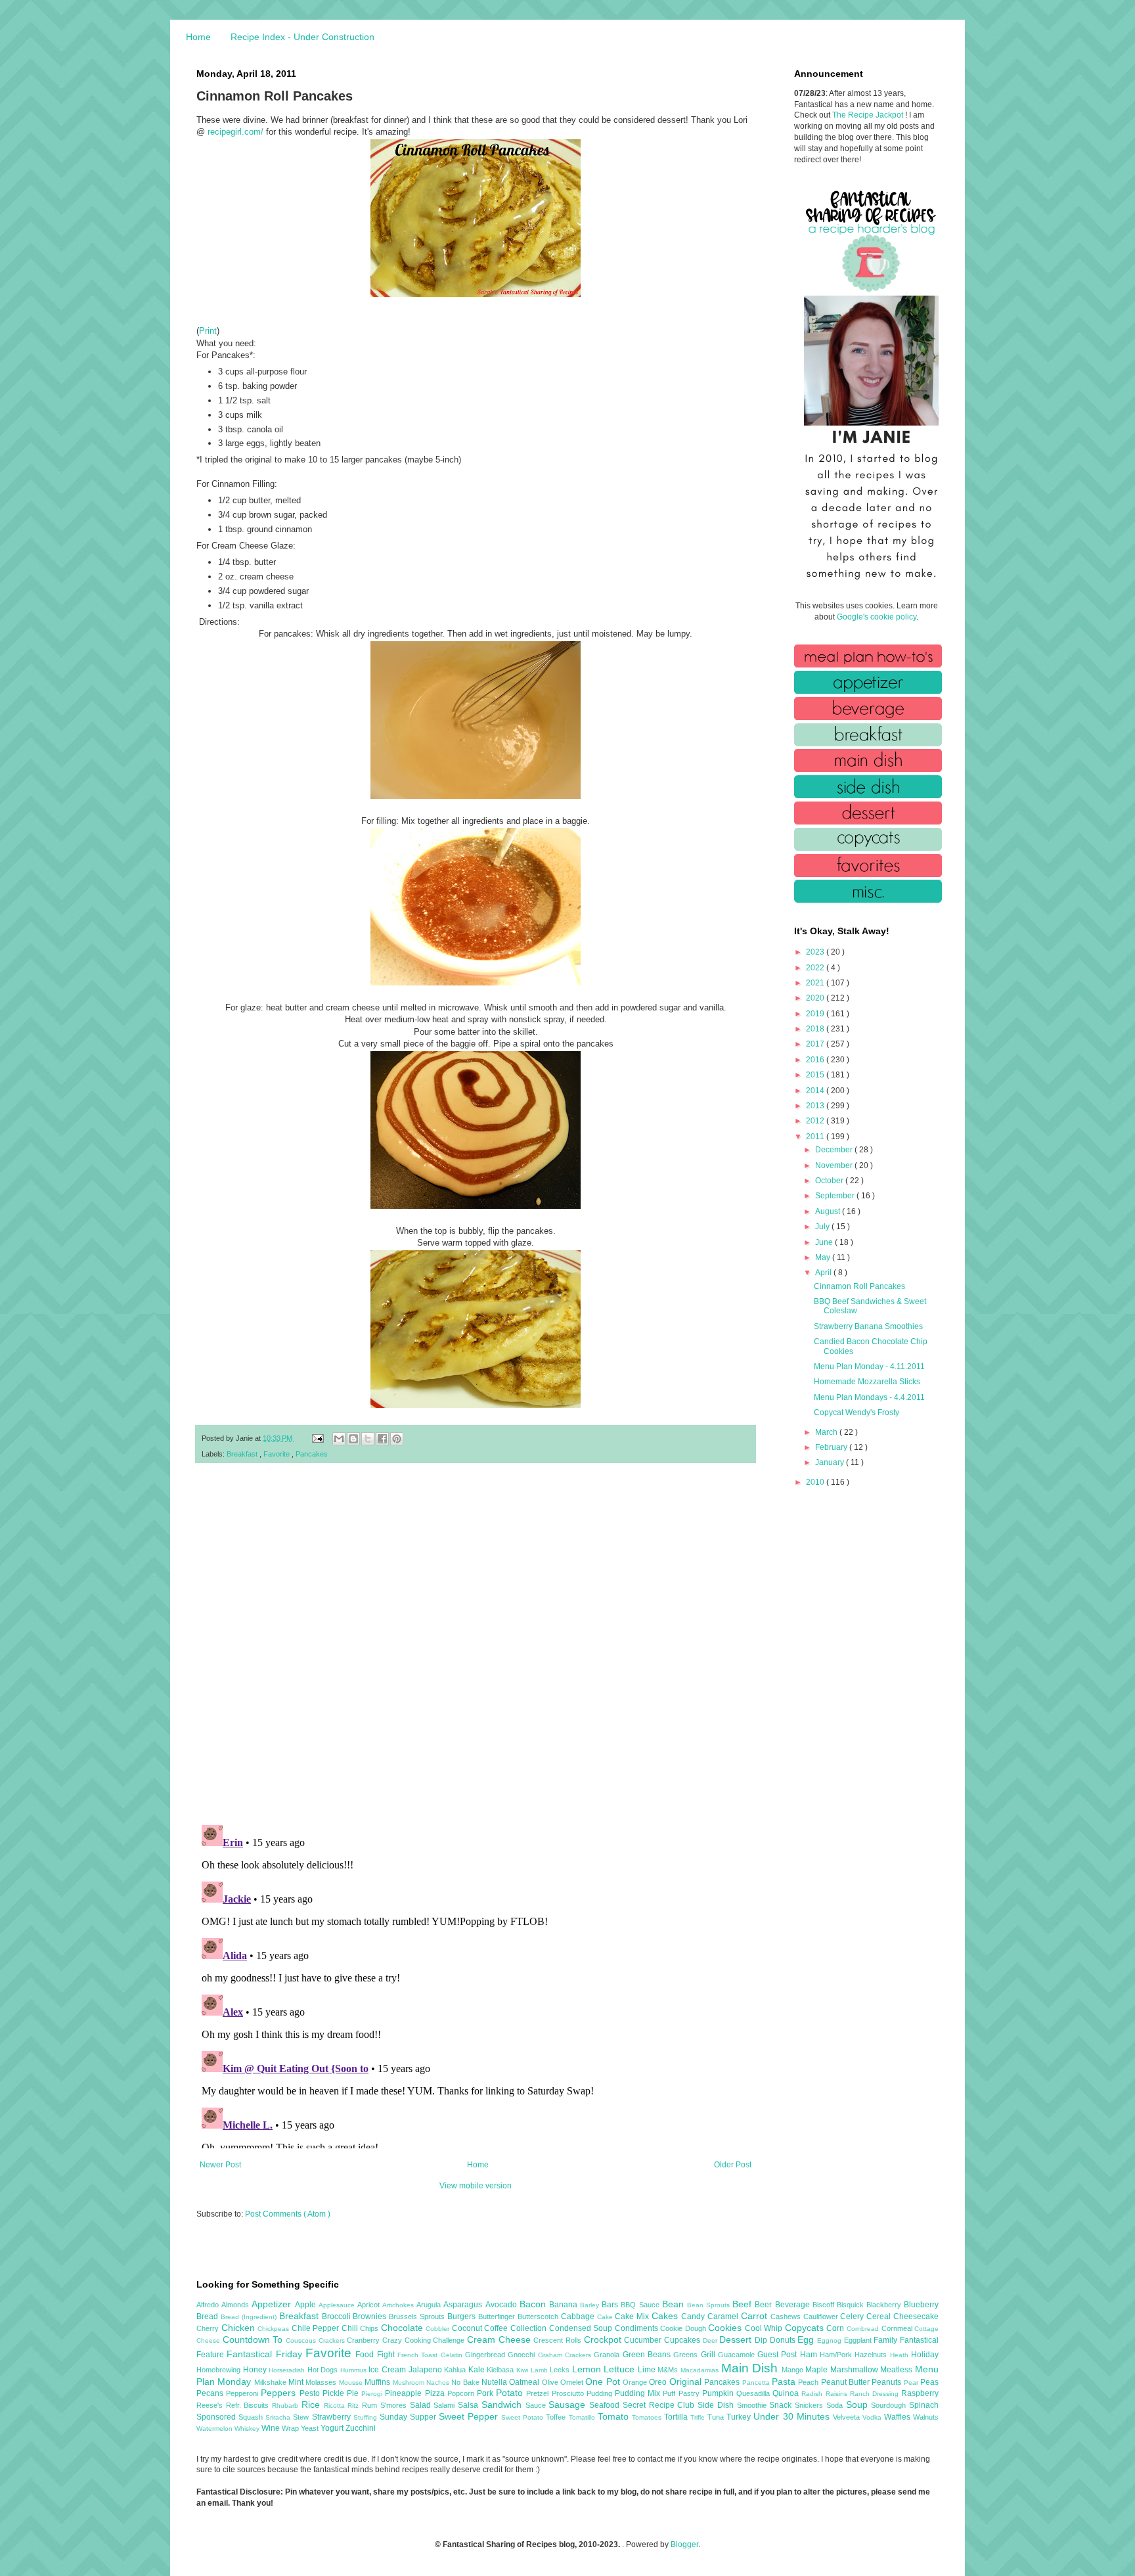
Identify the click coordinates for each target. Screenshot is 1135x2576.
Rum (371, 2405)
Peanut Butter (847, 2382)
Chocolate (404, 2328)
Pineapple (405, 2393)
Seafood (606, 2405)
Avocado (502, 2305)
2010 (816, 1482)
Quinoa (787, 2393)
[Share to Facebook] (382, 1439)
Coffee (497, 2328)
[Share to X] (368, 1439)
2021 (816, 983)
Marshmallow (856, 2370)
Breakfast (243, 1454)
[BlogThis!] (353, 1439)
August (829, 1211)
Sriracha (279, 2417)
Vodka (873, 2417)
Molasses (322, 2382)
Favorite (278, 1454)
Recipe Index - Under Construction (302, 37)
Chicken (240, 2328)
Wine (272, 2428)
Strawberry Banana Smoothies (868, 1326)
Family (887, 2340)
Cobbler (439, 2329)
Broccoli (338, 2316)
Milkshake (271, 2382)
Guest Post (779, 2355)
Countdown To (254, 2339)
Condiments (638, 2328)
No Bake (466, 2382)
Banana (565, 2305)
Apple (307, 2305)
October (830, 1181)
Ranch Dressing (876, 2394)
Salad (422, 2405)
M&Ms (669, 2370)
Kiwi (523, 2370)
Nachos (439, 2383)
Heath (901, 2355)
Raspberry (920, 2393)
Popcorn (462, 2393)
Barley (591, 2305)
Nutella (495, 2382)
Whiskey (248, 2429)
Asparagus (464, 2305)
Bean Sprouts (710, 2305)
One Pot (604, 2382)
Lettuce (621, 2369)
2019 (816, 1014)
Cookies (726, 2328)
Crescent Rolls (558, 2340)
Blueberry (921, 2305)
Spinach (924, 2405)
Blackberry (885, 2305)
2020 (816, 998)
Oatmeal (525, 2382)
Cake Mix (633, 2316)
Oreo (659, 2382)
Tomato (615, 2416)
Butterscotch (539, 2316)
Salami (446, 2405)
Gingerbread (486, 2355)
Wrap (291, 2428)
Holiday (925, 2355)
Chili (351, 2328)
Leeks (561, 2370)
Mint (297, 2382)
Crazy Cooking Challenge (425, 2340)
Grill (709, 2355)
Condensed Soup (582, 2328)
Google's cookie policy (877, 617)
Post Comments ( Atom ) (288, 2214)
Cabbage (579, 2316)
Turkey (740, 2417)
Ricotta (336, 2406)
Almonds (236, 2305)
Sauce (537, 2405)
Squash (252, 2417)
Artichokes (399, 2305)
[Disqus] (476, 1644)
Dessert (737, 2339)
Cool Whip (765, 2328)
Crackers (333, 2340)
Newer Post (220, 2165)
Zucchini (361, 2428)
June (825, 1242)
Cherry (209, 2328)
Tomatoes (648, 2417)
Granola (608, 2355)
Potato (511, 2393)
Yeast (311, 2428)
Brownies (371, 2316)
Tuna (717, 2417)
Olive (551, 2382)
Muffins (378, 2382)
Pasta (785, 2382)
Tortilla (677, 2417)
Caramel (724, 2316)
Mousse (352, 2383)
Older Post (733, 2165)
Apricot (370, 2305)
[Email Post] (317, 1438)
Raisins (838, 2394)
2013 (816, 1106)
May (824, 1257)
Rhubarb (287, 2406)
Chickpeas (275, 2329)
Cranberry (365, 2340)
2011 (816, 1137)
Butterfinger (498, 2316)
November (835, 1165)
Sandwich (503, 2405)
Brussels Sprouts (418, 2316)
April (824, 1273)
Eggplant (859, 2340)
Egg (807, 2339)
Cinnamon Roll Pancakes (859, 1286)
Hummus (355, 2370)
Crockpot (604, 2339)
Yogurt (333, 2428)
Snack (782, 2405)
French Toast (419, 2355)
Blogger (684, 2544)
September (836, 1196)
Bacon (534, 2304)
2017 (816, 1044)
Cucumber (644, 2340)
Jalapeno (427, 2370)
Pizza (436, 2393)
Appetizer (273, 2304)
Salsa (470, 2405)
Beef (744, 2304)
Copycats (806, 2328)
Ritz (355, 2406)
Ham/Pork (837, 2355)
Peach (809, 2382)
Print (208, 331)
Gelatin (453, 2355)
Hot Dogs (324, 2370)
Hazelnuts (872, 2355)
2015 (816, 1075)
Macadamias (701, 2370)
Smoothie (753, 2405)
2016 (816, 1060)
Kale (478, 2370)
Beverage (794, 2305)
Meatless (898, 2370)
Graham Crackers (566, 2355)
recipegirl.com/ (235, 132)
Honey (256, 2370)
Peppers (280, 2393)
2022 (816, 968)
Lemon (588, 2369)
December (835, 1150)
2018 (816, 1029)
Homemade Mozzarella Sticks (867, 1382)
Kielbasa (501, 2370)
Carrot (756, 2316)
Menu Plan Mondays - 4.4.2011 (869, 1397)
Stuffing (367, 2417)
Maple (818, 2370)
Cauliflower (822, 2316)
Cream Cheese (500, 2339)
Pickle (335, 2393)
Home (198, 37)
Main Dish (751, 2368)
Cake (606, 2317)
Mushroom (410, 2383)
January (831, 1462)
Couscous (302, 2340)
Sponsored (217, 2417)
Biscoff (825, 2305)
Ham (810, 2355)
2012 (816, 1121)
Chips (370, 2328)
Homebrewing (220, 2370)
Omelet (573, 2382)
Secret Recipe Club (660, 2405)
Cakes (666, 2316)
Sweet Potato (523, 2417)
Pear (912, 2383)
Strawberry (333, 2417)
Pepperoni (243, 2393)
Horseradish (288, 2370)
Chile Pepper (317, 2328)
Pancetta (757, 2383)
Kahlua (456, 2370)
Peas (929, 2382)
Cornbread (864, 2329)
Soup (859, 2405)
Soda (836, 2405)
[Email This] (339, 1439)
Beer (765, 2305)
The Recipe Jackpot (869, 115)
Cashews (787, 2316)
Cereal (880, 2316)
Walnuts (926, 2417)
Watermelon (215, 2429)
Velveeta (848, 2417)
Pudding (601, 2393)
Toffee (557, 2417)
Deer (711, 2340)
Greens (687, 2355)
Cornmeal (898, 2328)
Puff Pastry (682, 2393)
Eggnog (831, 2340)
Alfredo (209, 2305)
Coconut (468, 2328)
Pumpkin (719, 2393)
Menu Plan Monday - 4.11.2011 (869, 1367)
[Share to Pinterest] (397, 1439)
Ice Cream (388, 2370)
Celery (853, 2316)
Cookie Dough (684, 2328)
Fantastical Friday (266, 2354)
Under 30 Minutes (793, 2416)
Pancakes (312, 1454)
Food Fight (376, 2355)
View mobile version (476, 2186)
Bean (675, 2304)
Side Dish (717, 2405)
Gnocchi (523, 2355)
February (832, 1447)
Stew (302, 2417)
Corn (836, 2328)
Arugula (430, 2305)
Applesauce (338, 2305)
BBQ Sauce (641, 2305)
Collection (530, 2328)
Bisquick (852, 2305)
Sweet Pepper (470, 2416)
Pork (486, 2393)
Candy (694, 2316)
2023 (816, 952)
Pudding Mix (639, 2393)
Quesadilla (754, 2393)
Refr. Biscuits (249, 2405)
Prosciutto (569, 2393)
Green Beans (648, 2355)
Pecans (211, 2393)
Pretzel (539, 2393)
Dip (762, 2340)
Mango (794, 2370)
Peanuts (887, 2382)
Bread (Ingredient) (250, 2317)
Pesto (311, 2393)
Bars (611, 2305)
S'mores (395, 2405)
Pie (354, 2393)
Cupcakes (683, 2340)
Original (687, 2382)
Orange (636, 2382)
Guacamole (738, 2355)
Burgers (463, 2316)
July (823, 1227)
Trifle (699, 2417)
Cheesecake (916, 2316)
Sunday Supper (409, 2417)
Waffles (899, 2417)
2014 (816, 1091)
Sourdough (890, 2405)
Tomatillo (583, 2417)
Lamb (541, 2370)
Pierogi (373, 2394)
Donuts (784, 2340)
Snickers (811, 2405)
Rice (313, 2405)
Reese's (211, 2405)
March (827, 1432)
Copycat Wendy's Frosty (857, 1412)
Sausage (569, 2405)
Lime (648, 2370)
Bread (209, 2316)
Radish (813, 2394)
